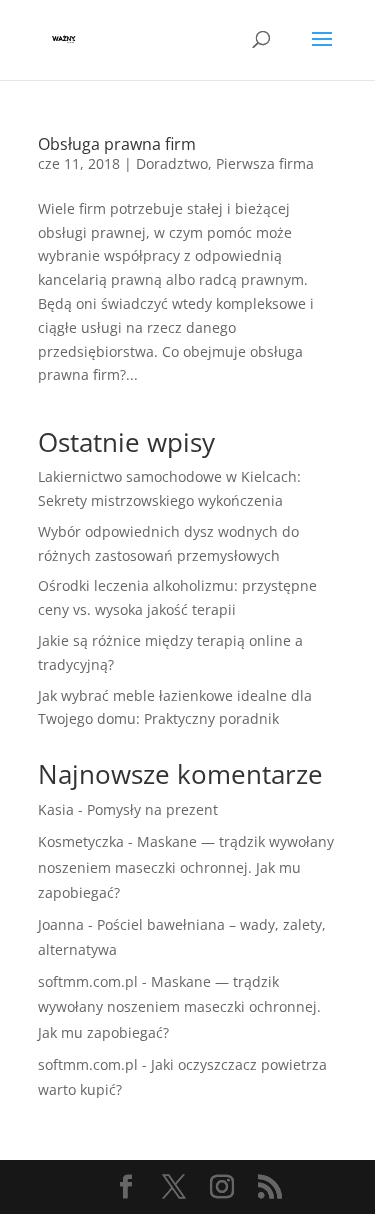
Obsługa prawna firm (117, 144)
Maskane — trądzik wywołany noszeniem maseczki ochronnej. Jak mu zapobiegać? (186, 866)
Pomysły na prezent (152, 809)
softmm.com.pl (88, 981)
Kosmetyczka (81, 841)
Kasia (56, 809)
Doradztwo (172, 163)
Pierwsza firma (265, 163)
